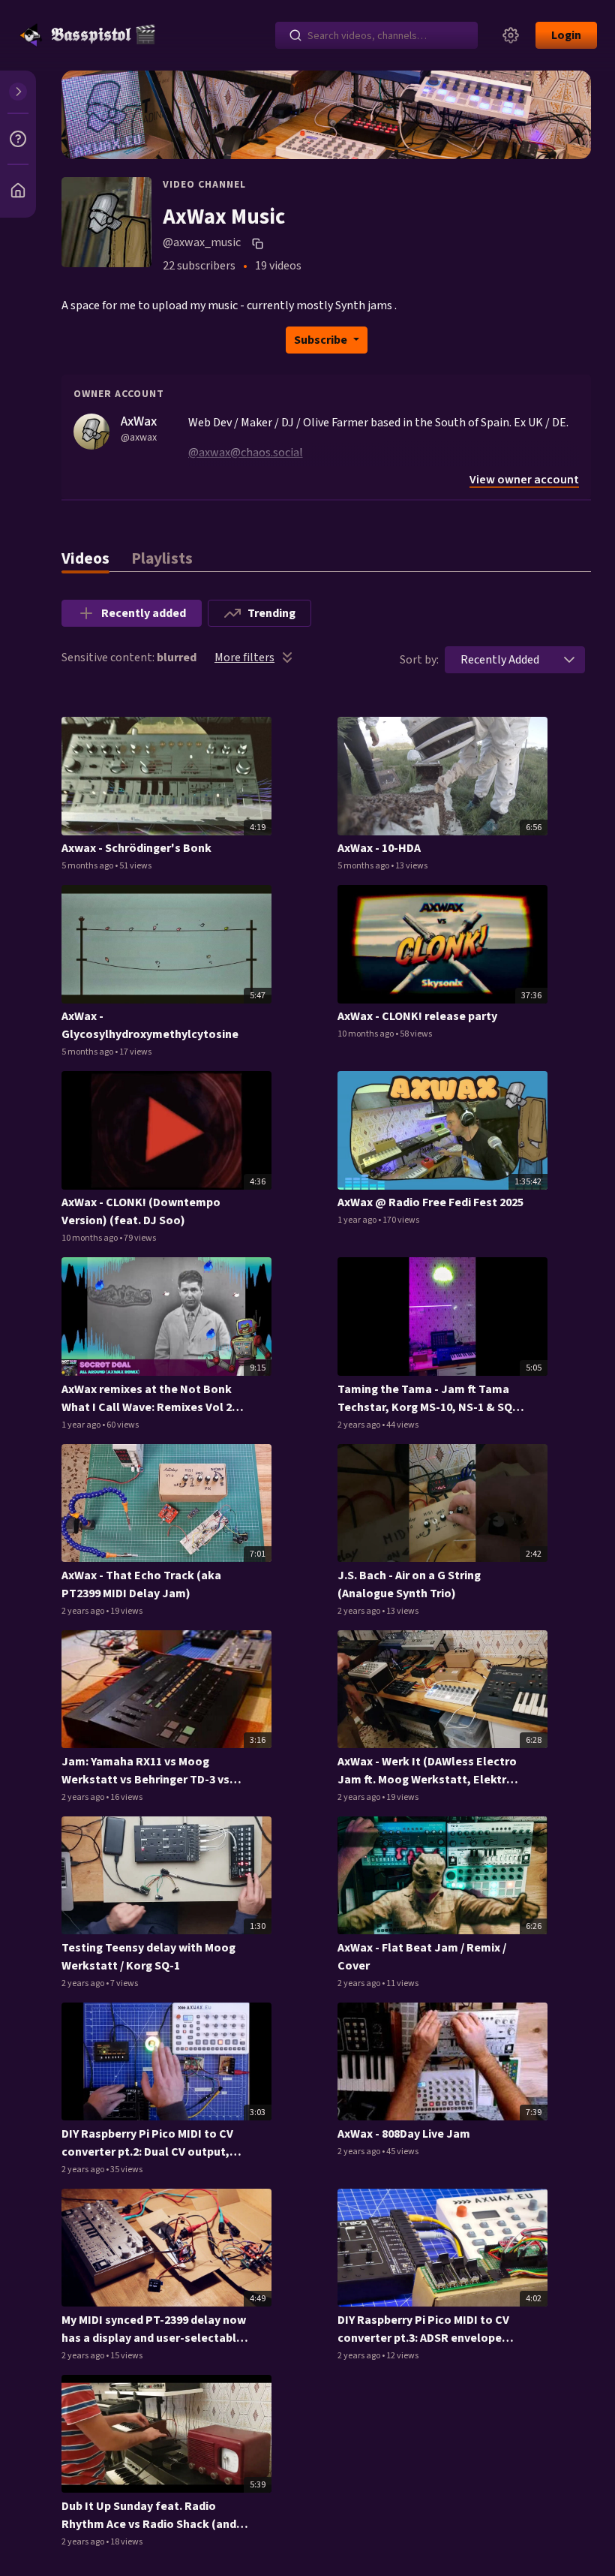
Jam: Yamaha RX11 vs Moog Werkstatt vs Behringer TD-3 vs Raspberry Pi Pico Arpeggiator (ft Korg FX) (150, 1771)
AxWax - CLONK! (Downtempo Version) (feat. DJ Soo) (141, 1211)
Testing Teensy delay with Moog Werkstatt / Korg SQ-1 (148, 1957)
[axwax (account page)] (91, 431)
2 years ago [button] (360, 1425)
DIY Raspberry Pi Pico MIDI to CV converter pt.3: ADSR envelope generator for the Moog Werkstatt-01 (423, 2329)
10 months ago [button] (366, 1034)
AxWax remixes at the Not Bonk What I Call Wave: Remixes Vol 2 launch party (147, 1399)
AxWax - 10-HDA (379, 848)
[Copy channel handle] (259, 243)
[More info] (18, 139)
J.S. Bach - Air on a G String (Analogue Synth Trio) (409, 1584)
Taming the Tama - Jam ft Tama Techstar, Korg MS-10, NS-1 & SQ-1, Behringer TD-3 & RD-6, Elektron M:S (430, 1399)
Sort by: (419, 660)
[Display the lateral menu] (18, 92)
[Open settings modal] (511, 35)
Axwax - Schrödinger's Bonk (136, 848)
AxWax (139, 421)
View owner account (524, 480)
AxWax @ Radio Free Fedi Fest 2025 (430, 1202)
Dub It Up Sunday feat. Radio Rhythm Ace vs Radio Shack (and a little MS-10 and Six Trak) (153, 2516)
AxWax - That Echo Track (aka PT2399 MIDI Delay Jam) (141, 1584)
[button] (569, 660)
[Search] (295, 35)
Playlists (162, 559)
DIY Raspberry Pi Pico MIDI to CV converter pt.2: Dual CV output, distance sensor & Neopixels (147, 2143)
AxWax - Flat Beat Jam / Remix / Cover (422, 1957)
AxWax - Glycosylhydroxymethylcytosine (150, 1025)
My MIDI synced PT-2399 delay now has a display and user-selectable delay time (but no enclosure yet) (154, 2329)
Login (566, 35)
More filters (244, 658)
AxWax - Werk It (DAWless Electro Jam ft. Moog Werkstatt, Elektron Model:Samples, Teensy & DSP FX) (429, 1771)
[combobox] (500, 660)
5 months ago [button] (88, 866)
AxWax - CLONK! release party (417, 1016)
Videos (85, 559)
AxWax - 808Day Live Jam (404, 2134)
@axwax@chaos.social (246, 453)
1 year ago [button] (358, 1220)
